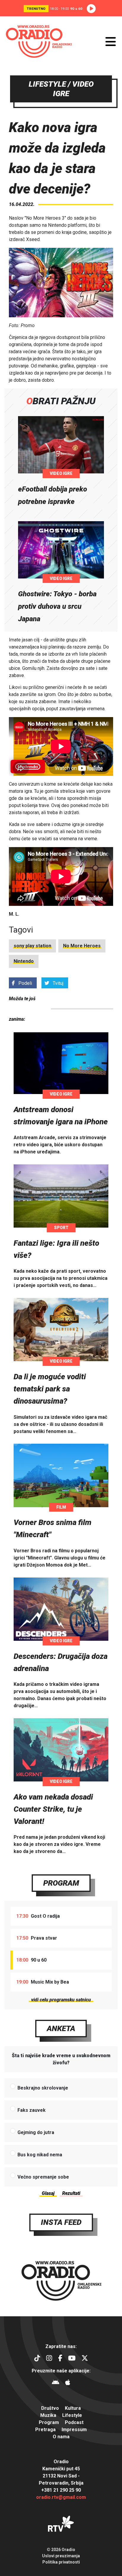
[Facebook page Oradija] (60, 2359)
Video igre (61, 473)
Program (61, 1883)
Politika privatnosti (61, 2562)
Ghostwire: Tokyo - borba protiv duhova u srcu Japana (57, 606)
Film (61, 1507)
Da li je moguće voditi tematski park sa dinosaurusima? (50, 1389)
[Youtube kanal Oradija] (72, 2359)
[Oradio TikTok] (37, 2359)
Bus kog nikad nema (40, 2155)
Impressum (74, 2430)
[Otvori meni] (111, 42)
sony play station (32, 946)
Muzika (48, 2415)
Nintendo (24, 961)
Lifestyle (72, 2415)
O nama (61, 2437)
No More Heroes (82, 946)
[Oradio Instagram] (49, 2359)
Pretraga (45, 2430)
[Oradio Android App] (56, 2383)
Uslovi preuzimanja (61, 2556)
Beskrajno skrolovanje (43, 2088)
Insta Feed (61, 2222)
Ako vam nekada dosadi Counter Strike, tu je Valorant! (53, 1809)
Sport (61, 1228)
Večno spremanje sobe (43, 2177)
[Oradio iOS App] (68, 2383)
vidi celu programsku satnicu (61, 2000)
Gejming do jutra (36, 2132)
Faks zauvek (32, 2110)
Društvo (50, 2408)
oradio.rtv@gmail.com (61, 2497)
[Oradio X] (85, 2359)
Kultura (73, 2408)
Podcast (74, 2422)
